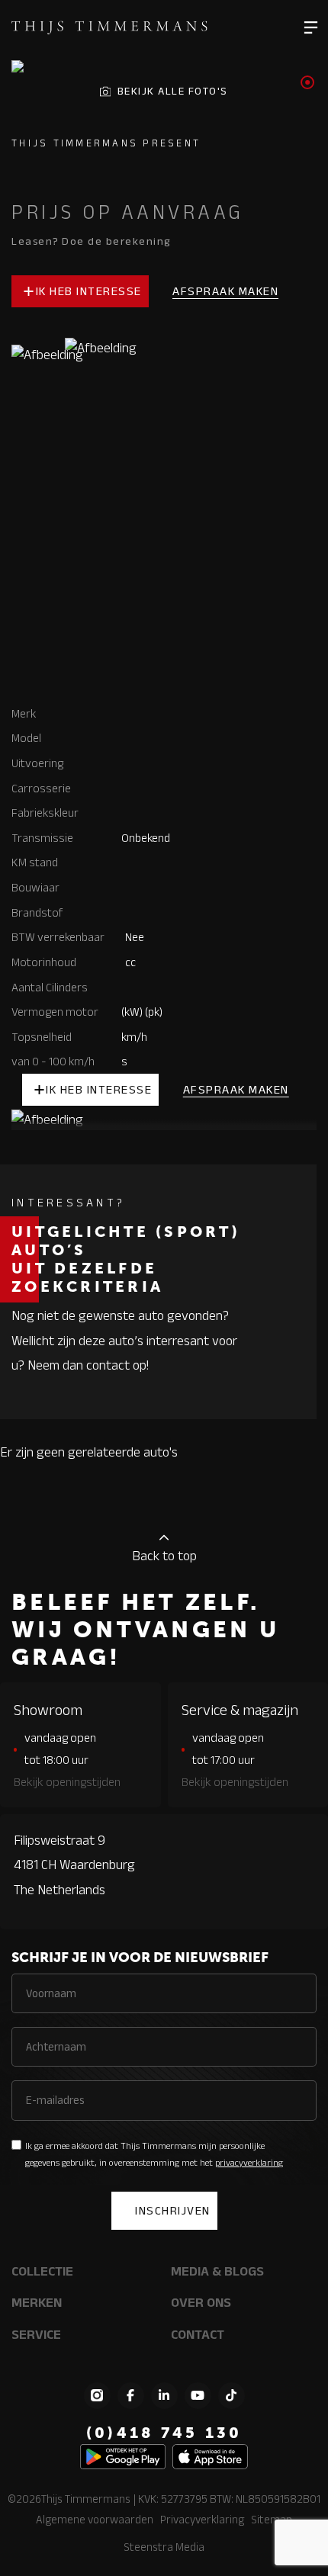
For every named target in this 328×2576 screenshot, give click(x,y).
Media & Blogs (217, 2271)
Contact (198, 2334)
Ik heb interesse (89, 291)
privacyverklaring (249, 2162)
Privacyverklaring (202, 2519)
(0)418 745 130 (164, 2433)
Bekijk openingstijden (67, 1782)
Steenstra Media (164, 2547)
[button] (311, 27)
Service (36, 2334)
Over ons (201, 2302)
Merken (37, 2302)
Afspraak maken (225, 291)
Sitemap (272, 2519)
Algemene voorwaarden (95, 2519)
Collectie (42, 2271)
